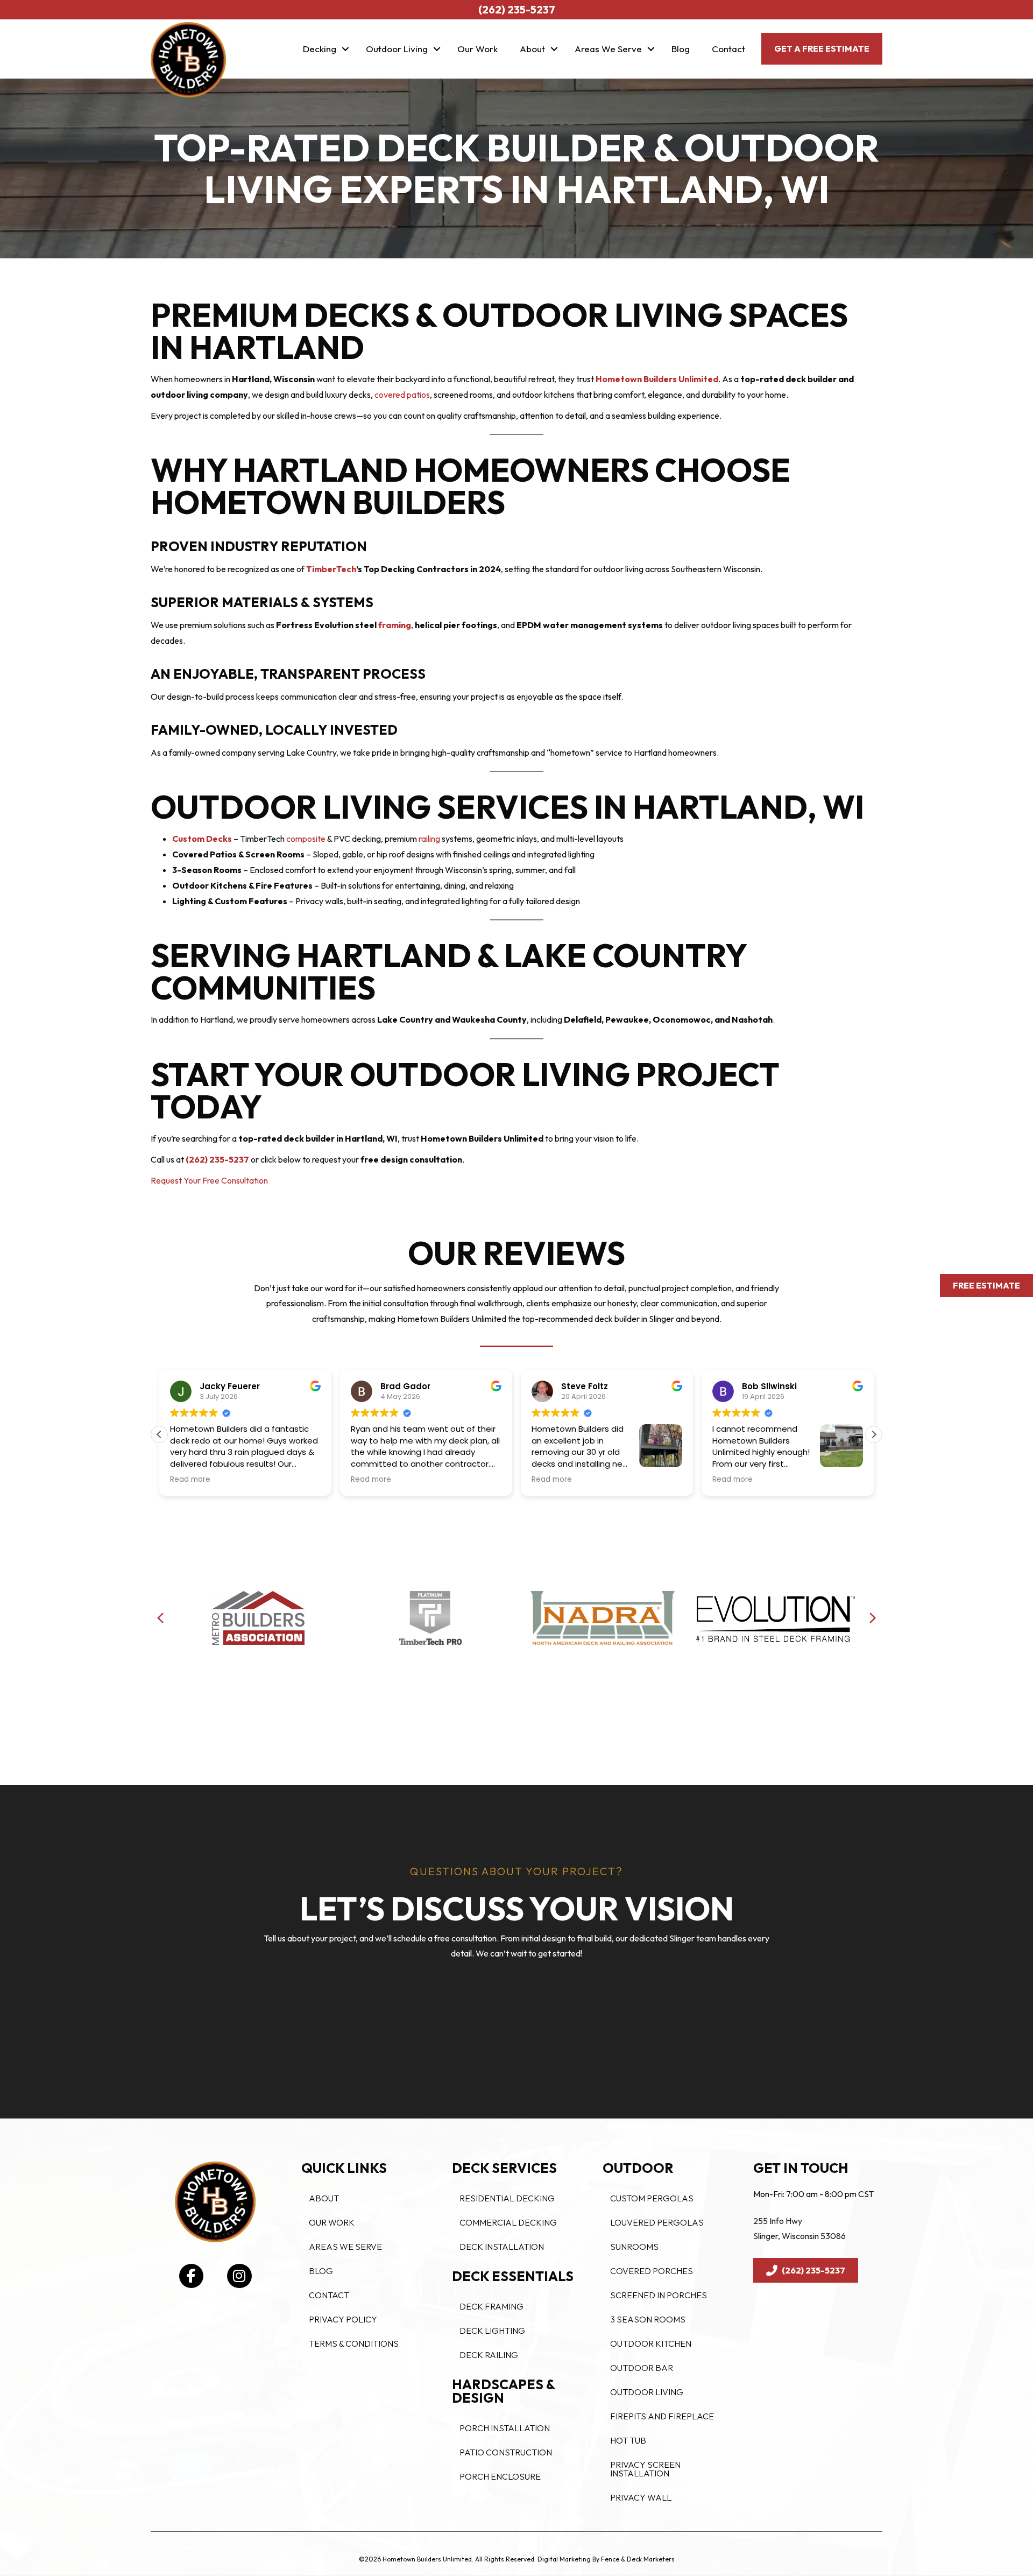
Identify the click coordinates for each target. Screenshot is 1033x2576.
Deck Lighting (492, 2331)
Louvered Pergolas (657, 2222)
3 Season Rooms (648, 2319)
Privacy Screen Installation (645, 2469)
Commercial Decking (508, 2222)
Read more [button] (190, 1480)
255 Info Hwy (778, 2221)
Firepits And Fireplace (662, 2416)
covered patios (402, 395)
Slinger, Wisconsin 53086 (799, 2236)
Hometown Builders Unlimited (657, 379)
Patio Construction (506, 2452)
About (532, 49)
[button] (345, 49)
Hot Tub (628, 2440)
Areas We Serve (608, 49)
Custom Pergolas (652, 2198)
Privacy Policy (343, 2319)
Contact (728, 49)
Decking (320, 49)
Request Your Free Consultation (209, 1180)
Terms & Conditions (354, 2343)
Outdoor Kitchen (651, 2343)
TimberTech (331, 569)
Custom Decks (202, 839)
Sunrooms (634, 2247)
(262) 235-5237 (217, 1159)
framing (395, 625)
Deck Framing (491, 2306)
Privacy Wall (641, 2497)
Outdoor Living (397, 49)
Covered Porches (652, 2271)
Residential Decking (507, 2198)
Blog (681, 49)
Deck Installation (502, 2247)
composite (306, 839)
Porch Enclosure (500, 2476)
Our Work (477, 49)
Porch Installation (505, 2428)
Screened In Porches (659, 2295)
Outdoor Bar (642, 2368)
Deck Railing (489, 2355)
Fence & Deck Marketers (638, 2559)
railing (429, 839)
